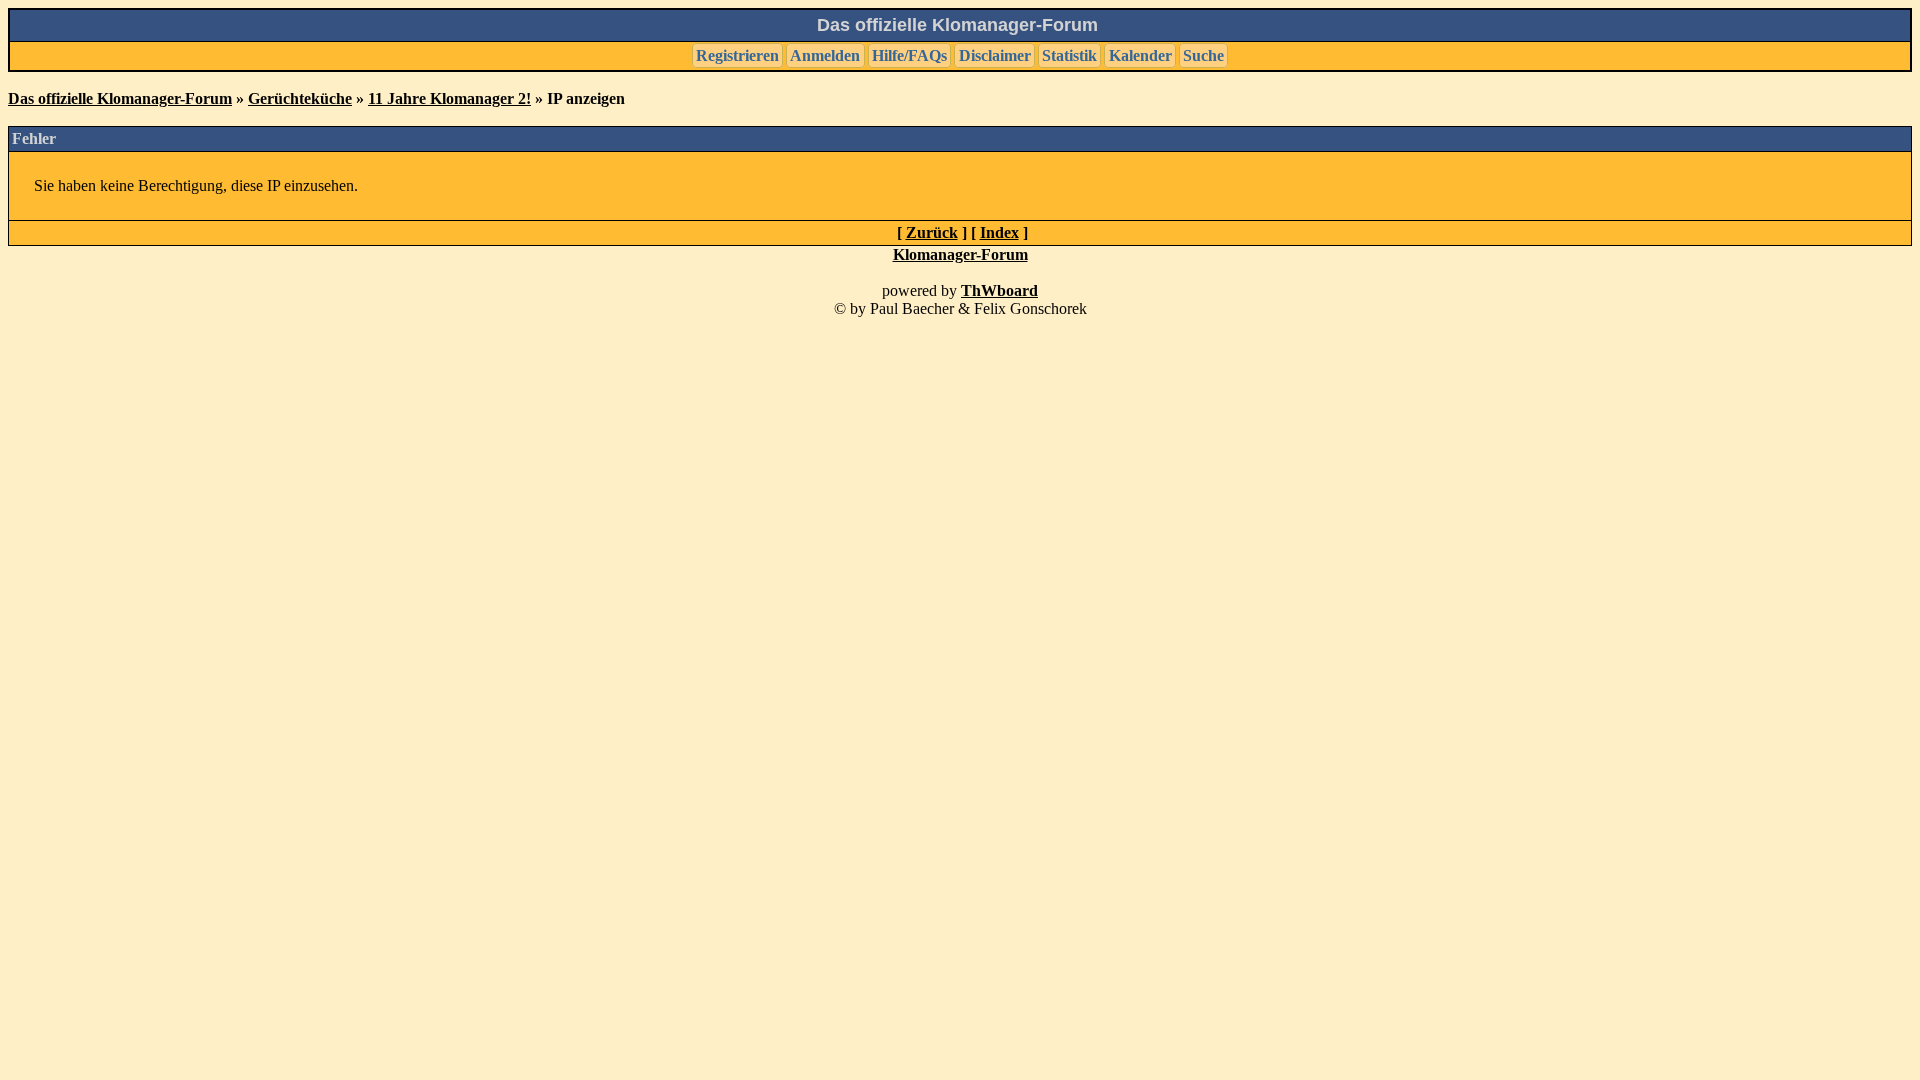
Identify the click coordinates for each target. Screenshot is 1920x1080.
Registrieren (737, 55)
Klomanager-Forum (960, 254)
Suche (1203, 55)
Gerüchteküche (300, 98)
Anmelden (825, 55)
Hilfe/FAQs (909, 55)
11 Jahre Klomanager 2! (449, 98)
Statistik (1069, 55)
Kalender (1140, 55)
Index (999, 232)
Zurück (932, 232)
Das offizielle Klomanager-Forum (120, 98)
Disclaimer (995, 55)
